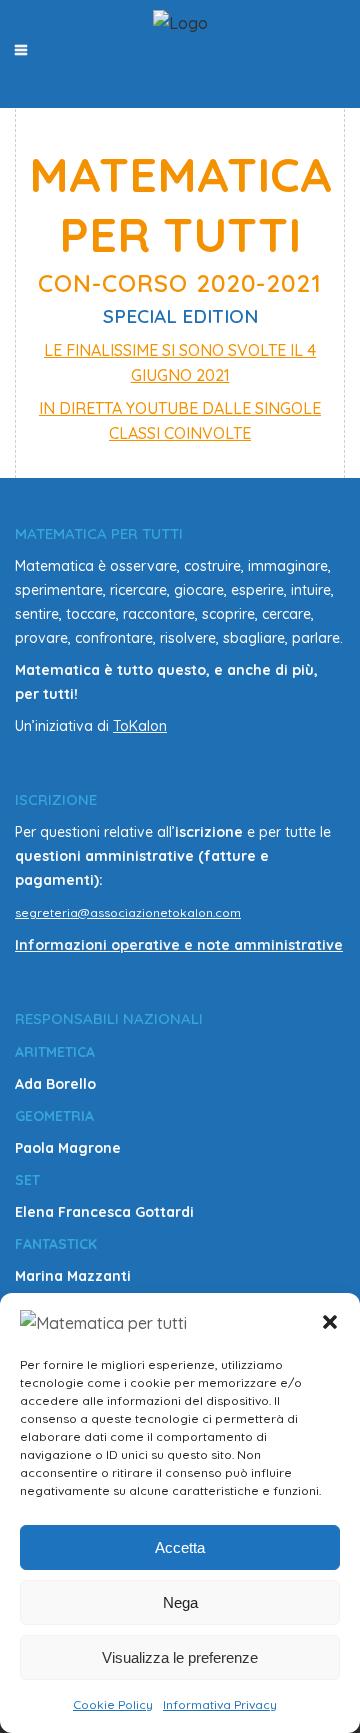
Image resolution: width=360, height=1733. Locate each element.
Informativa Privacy (220, 1704)
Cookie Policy (113, 1704)
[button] (330, 1322)
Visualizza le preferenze (180, 1657)
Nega (180, 1602)
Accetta (180, 1547)
